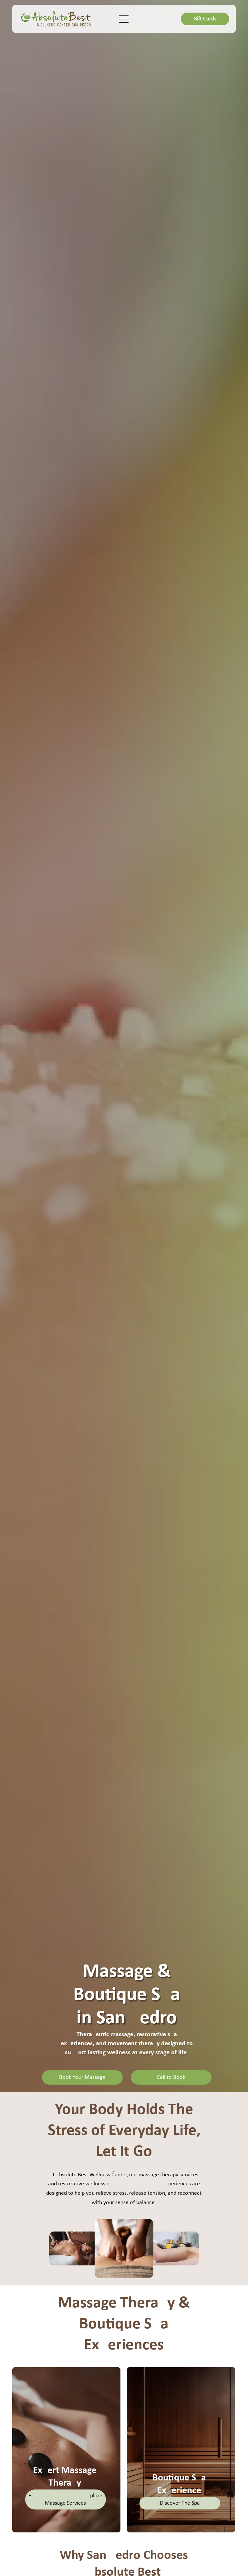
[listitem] (66, 2450)
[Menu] (124, 19)
